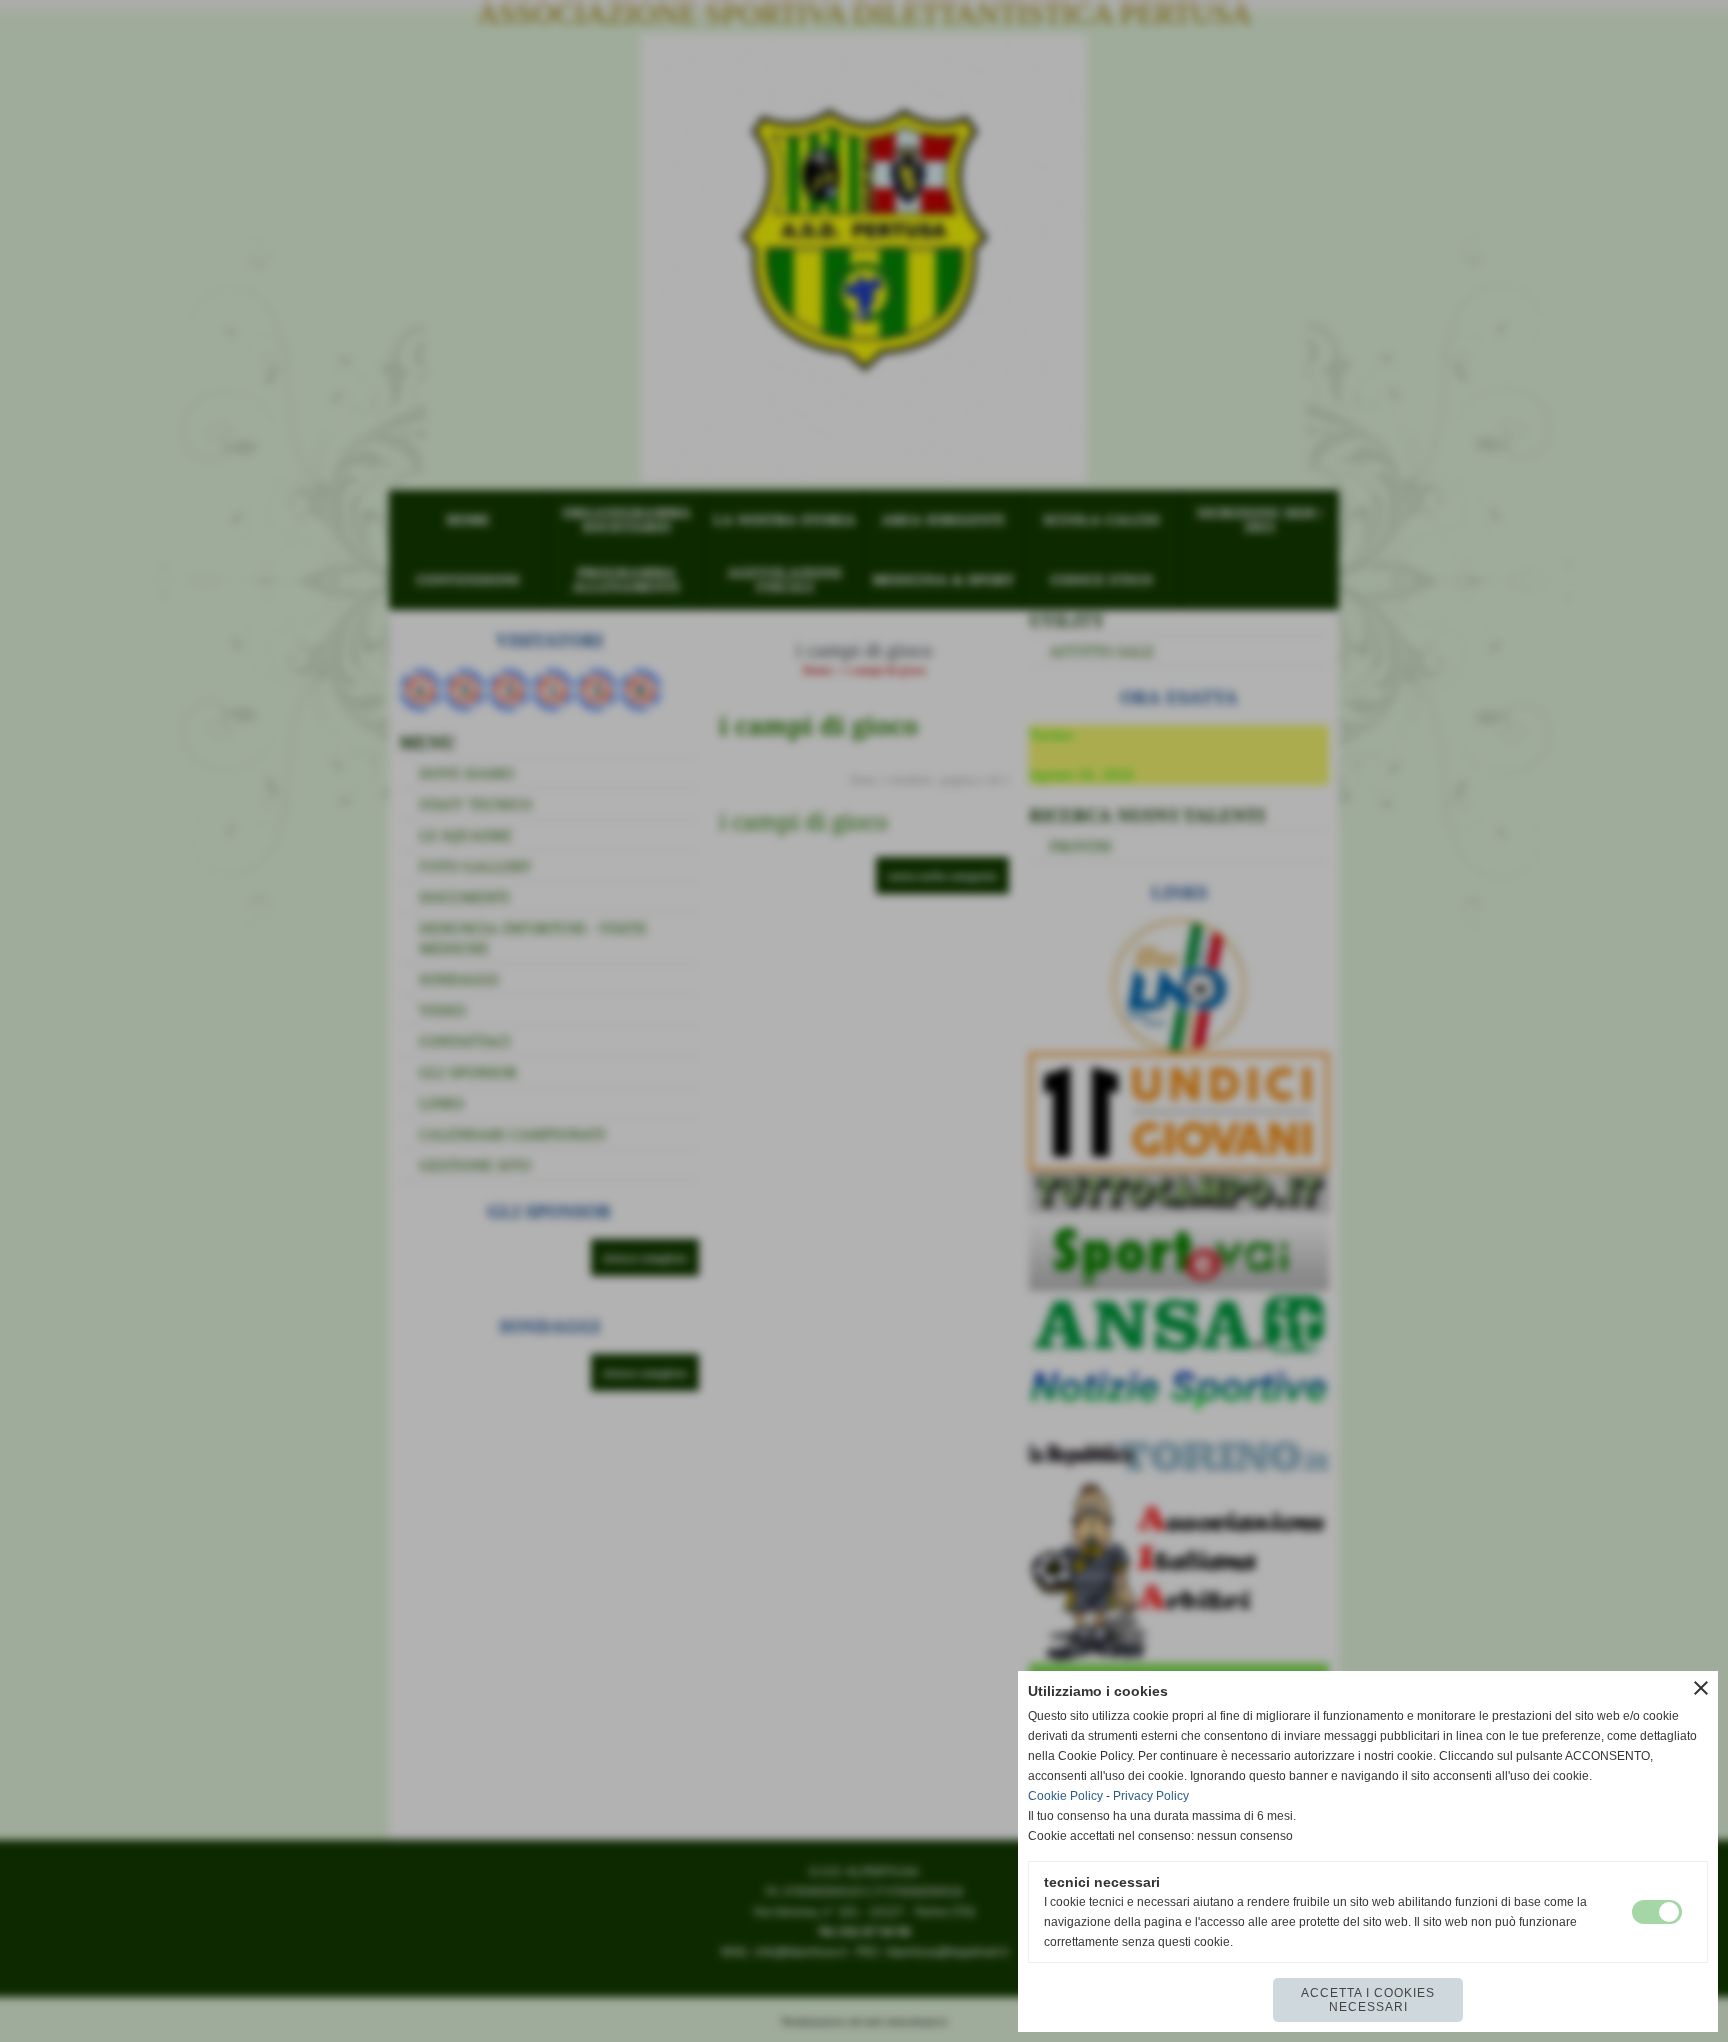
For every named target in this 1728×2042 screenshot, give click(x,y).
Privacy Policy (1151, 1796)
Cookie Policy (1065, 1796)
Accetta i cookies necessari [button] (1368, 2000)
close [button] (1701, 1688)
